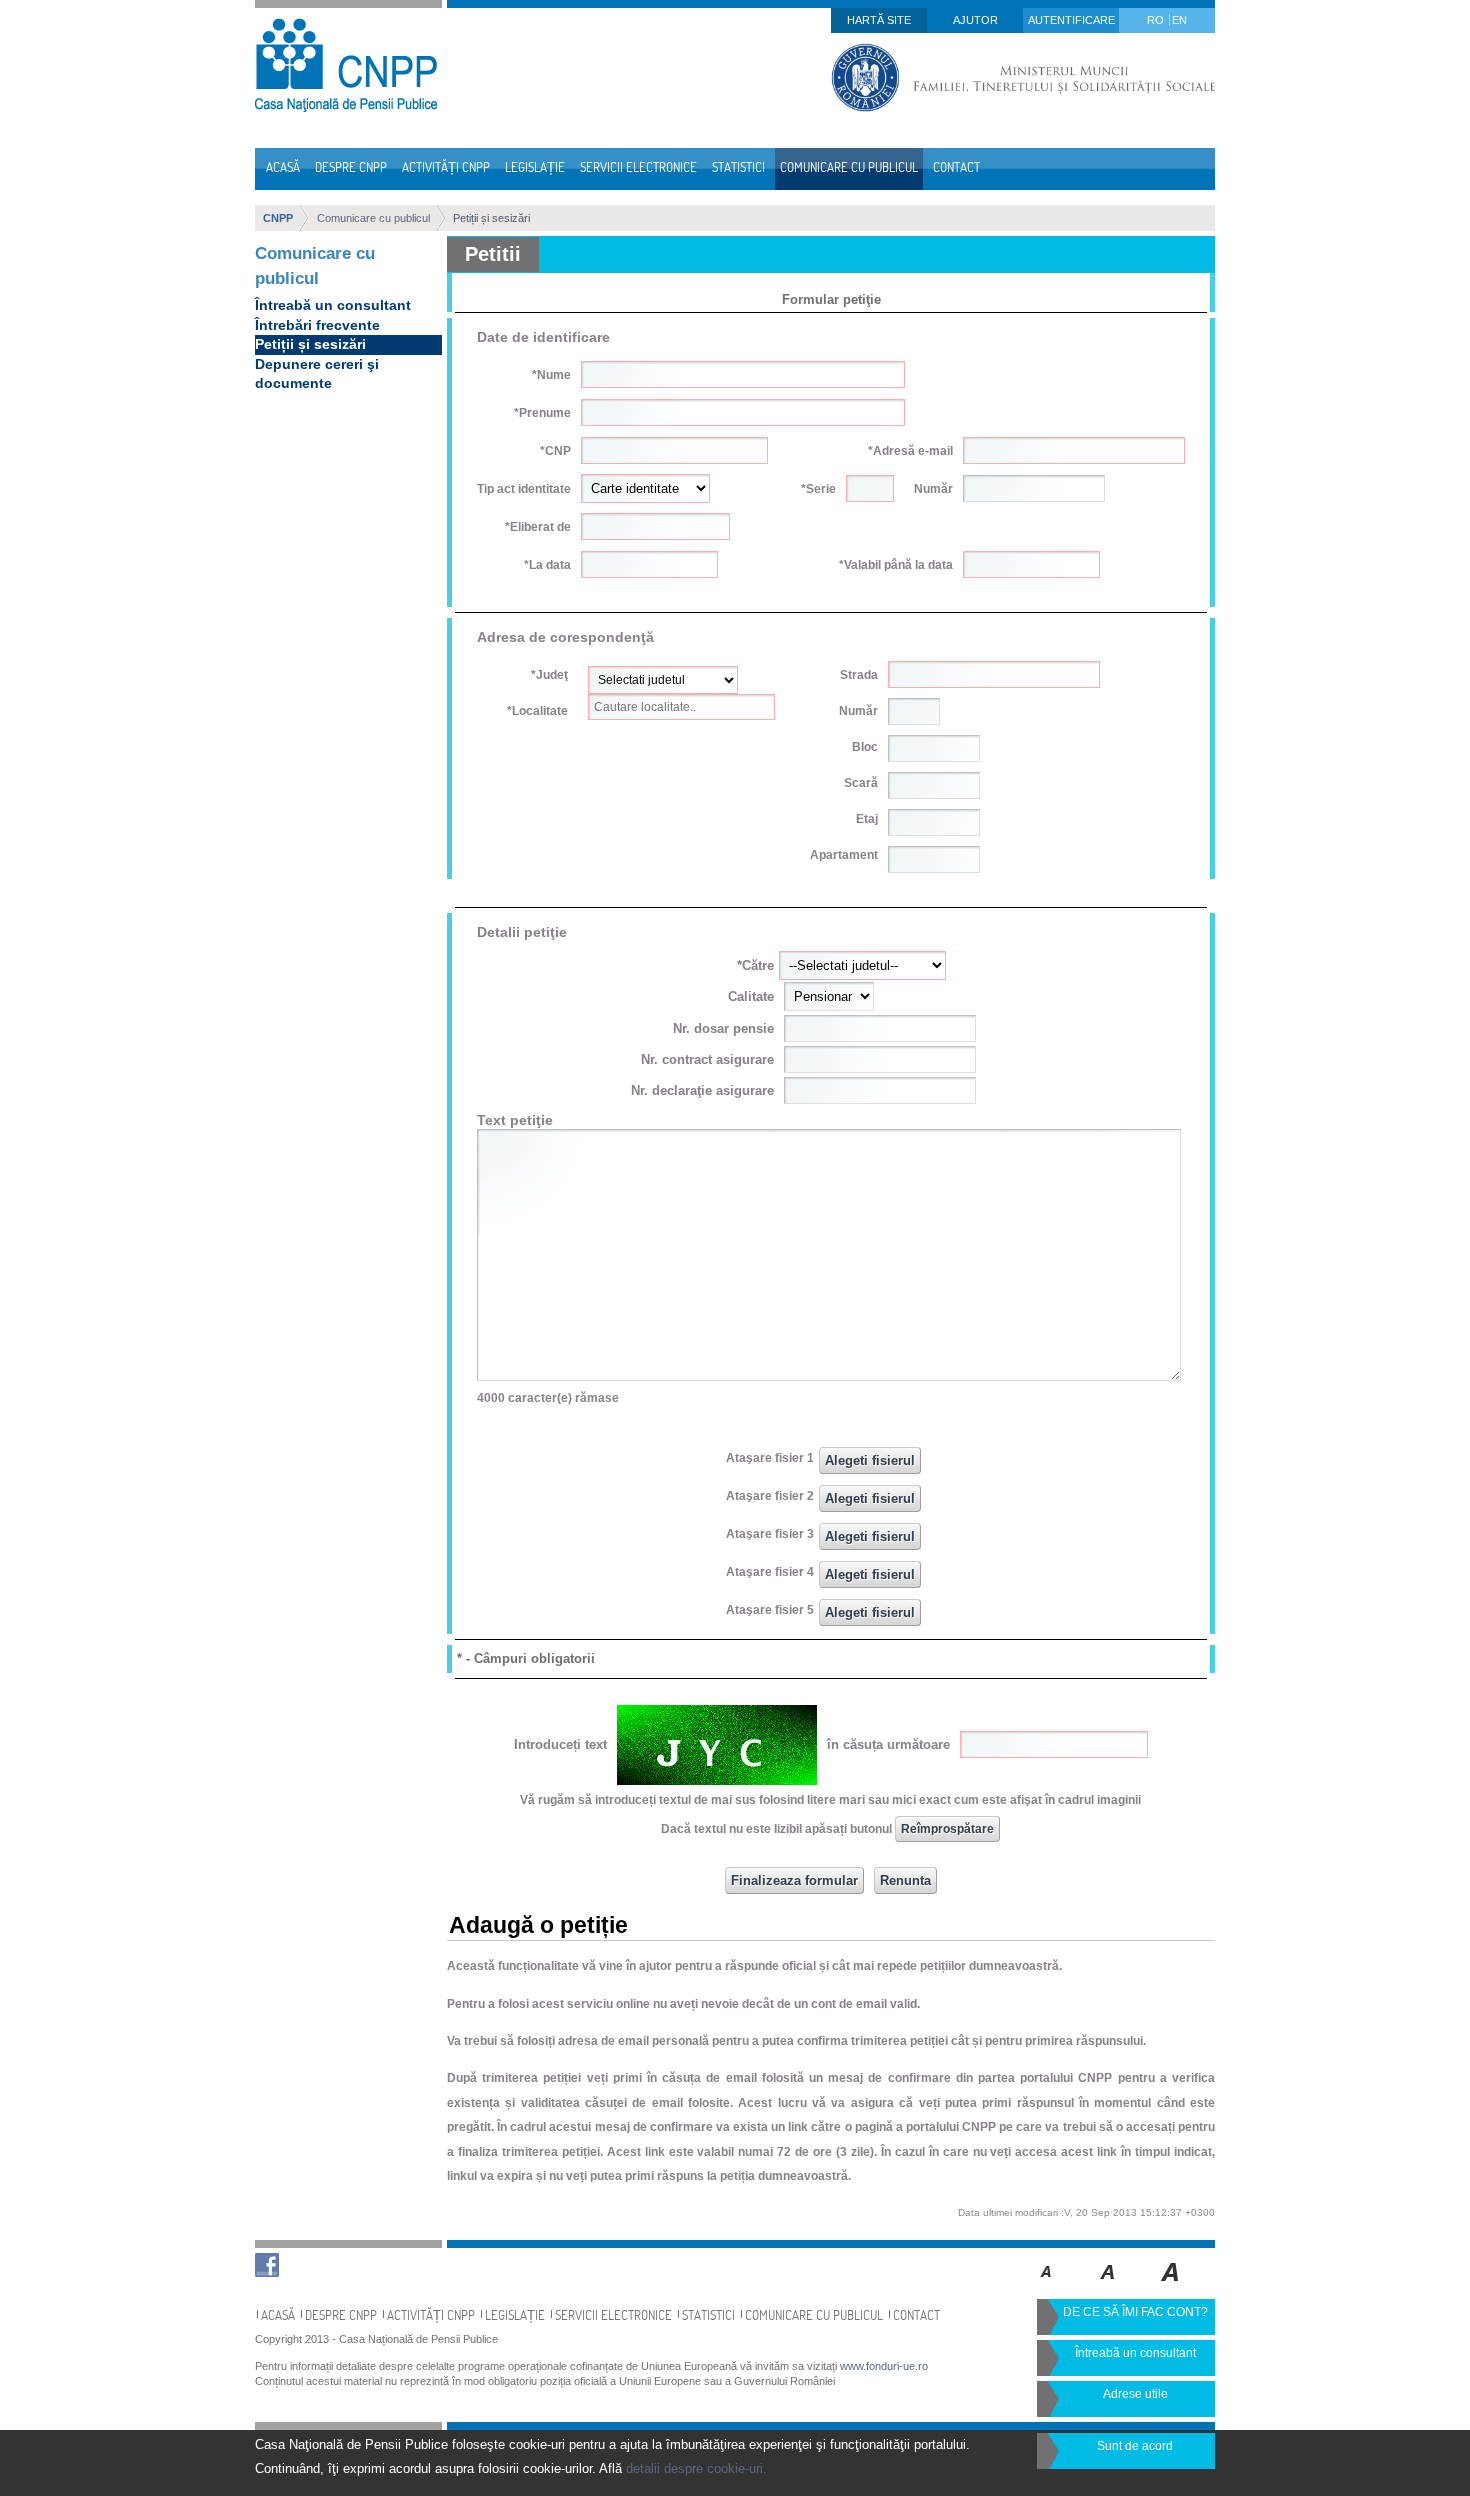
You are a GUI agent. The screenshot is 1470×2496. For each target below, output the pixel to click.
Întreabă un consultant (333, 305)
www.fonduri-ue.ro (884, 2366)
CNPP (278, 218)
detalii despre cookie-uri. (696, 2468)
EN (1179, 20)
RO (1157, 20)
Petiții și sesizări (491, 218)
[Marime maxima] (1171, 2286)
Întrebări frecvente (317, 325)
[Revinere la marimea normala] (1046, 2286)
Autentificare (1071, 20)
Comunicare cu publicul (373, 218)
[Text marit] (1108, 2286)
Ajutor (975, 20)
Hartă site (879, 20)
